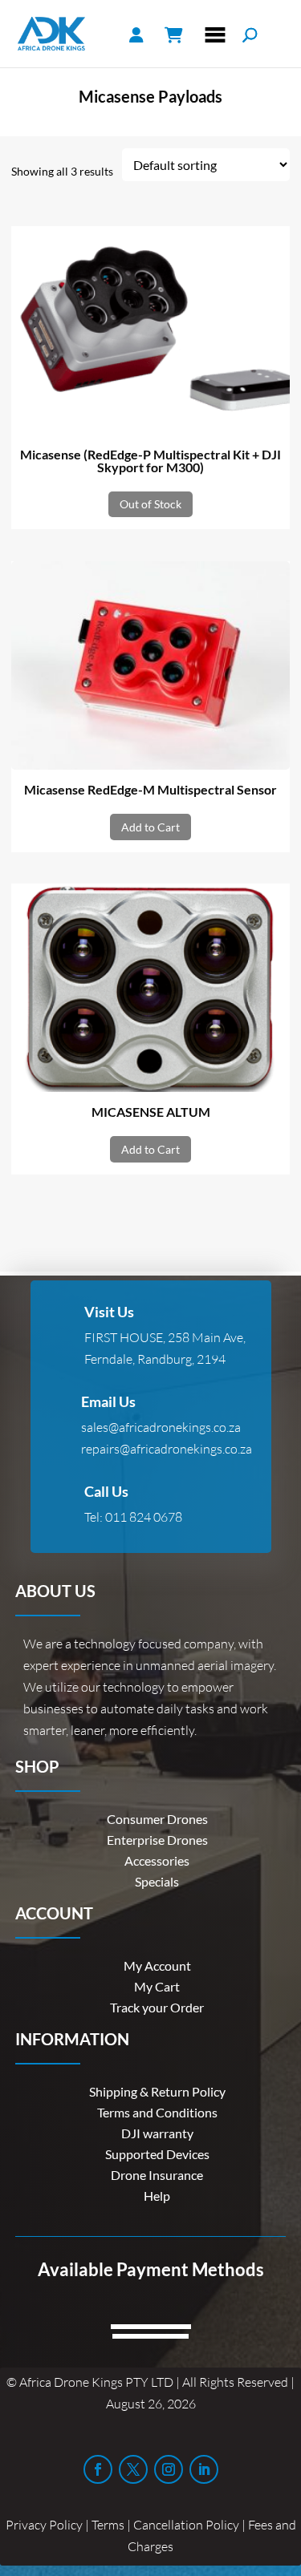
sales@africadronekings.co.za (161, 1427)
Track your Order (157, 2007)
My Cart (157, 1986)
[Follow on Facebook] (98, 2469)
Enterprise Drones (157, 1840)
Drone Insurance (157, 2175)
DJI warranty (157, 2133)
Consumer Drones (157, 1819)
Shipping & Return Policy (157, 2091)
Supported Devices (157, 2154)
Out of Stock (150, 504)
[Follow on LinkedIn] (204, 2469)
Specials (157, 1881)
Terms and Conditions (157, 2112)
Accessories (157, 1860)
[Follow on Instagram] (169, 2469)
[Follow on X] (133, 2469)
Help (157, 2196)
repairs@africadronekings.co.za (167, 1449)
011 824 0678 (144, 1517)
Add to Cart (150, 827)
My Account (157, 1965)
